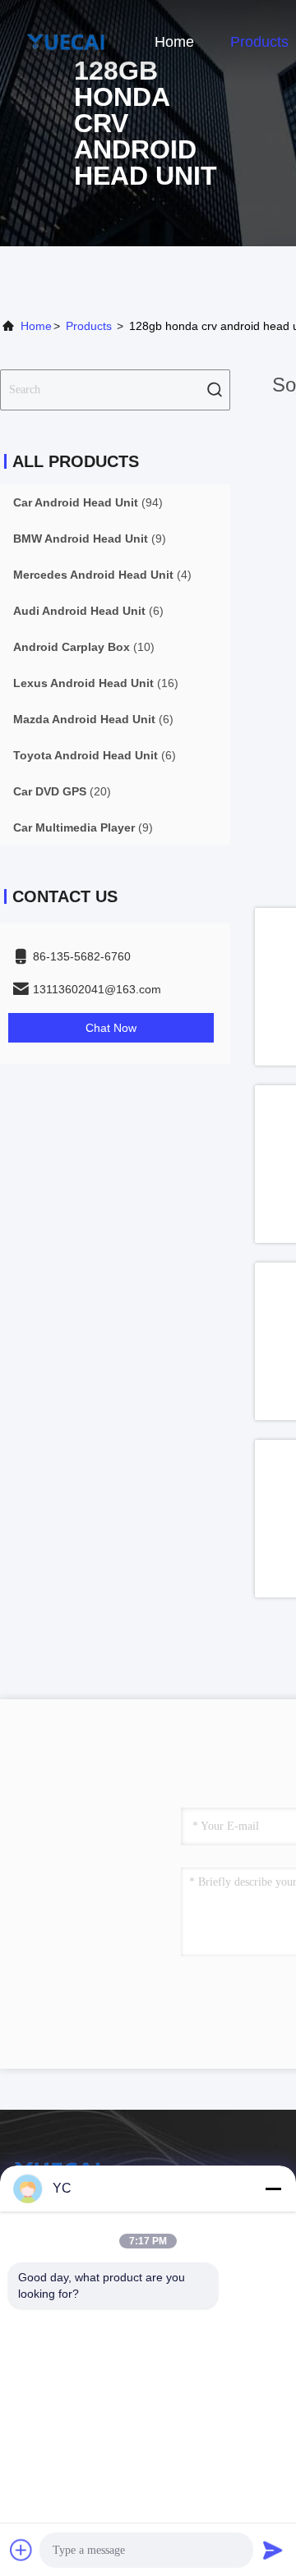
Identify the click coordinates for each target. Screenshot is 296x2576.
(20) (62, 791)
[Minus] (273, 2189)
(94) (88, 502)
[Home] (66, 41)
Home (174, 42)
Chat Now (111, 1028)
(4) (102, 575)
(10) (84, 647)
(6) (88, 611)
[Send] (273, 2550)
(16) (96, 683)
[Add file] (21, 2550)
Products (259, 42)
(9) (90, 539)
